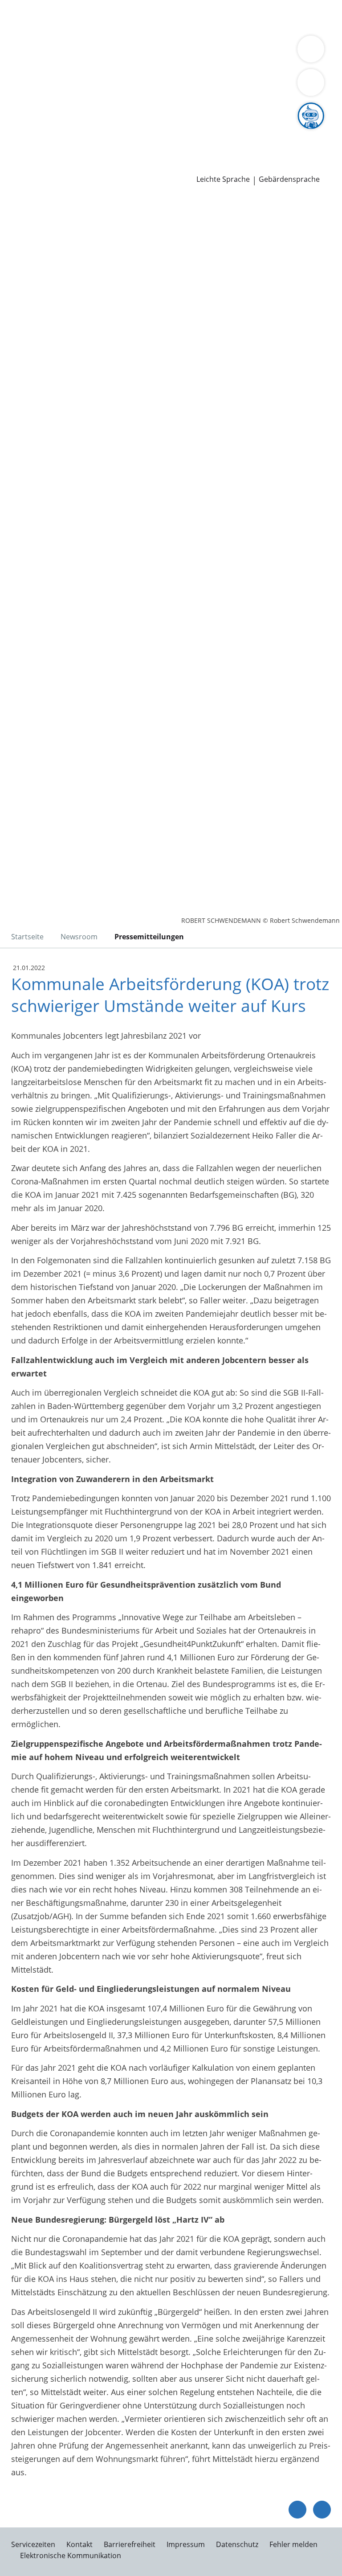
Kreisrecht (137, 109)
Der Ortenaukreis (39, 63)
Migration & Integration (241, 17)
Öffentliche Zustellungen (128, 166)
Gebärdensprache (289, 179)
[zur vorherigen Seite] (297, 2510)
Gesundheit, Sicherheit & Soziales (136, 63)
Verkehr (151, 17)
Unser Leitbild (33, 143)
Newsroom (21, 155)
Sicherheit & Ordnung (47, 29)
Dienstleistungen (32, 6)
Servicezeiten (33, 2544)
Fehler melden (293, 2544)
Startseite (27, 937)
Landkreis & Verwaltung (44, 52)
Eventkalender (96, 131)
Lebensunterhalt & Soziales (84, 17)
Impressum (186, 2544)
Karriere (15, 120)
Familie (181, 17)
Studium (185, 131)
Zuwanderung (257, 63)
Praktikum (222, 131)
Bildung (215, 63)
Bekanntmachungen (200, 74)
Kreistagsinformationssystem (61, 109)
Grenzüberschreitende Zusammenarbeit (234, 86)
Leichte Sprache (223, 179)
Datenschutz (237, 2544)
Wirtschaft (109, 29)
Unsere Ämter (26, 40)
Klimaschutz (95, 74)
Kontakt (79, 2544)
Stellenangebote (37, 131)
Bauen (19, 17)
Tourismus (140, 74)
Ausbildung (146, 131)
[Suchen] (311, 82)
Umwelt (190, 29)
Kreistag (15, 98)
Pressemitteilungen (43, 166)
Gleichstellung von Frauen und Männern (82, 86)
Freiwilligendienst (276, 131)
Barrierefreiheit (130, 2544)
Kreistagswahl (185, 109)
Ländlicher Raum (38, 74)
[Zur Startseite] (61, 244)
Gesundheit (152, 29)
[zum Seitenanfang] (322, 2510)
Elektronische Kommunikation (71, 2556)
